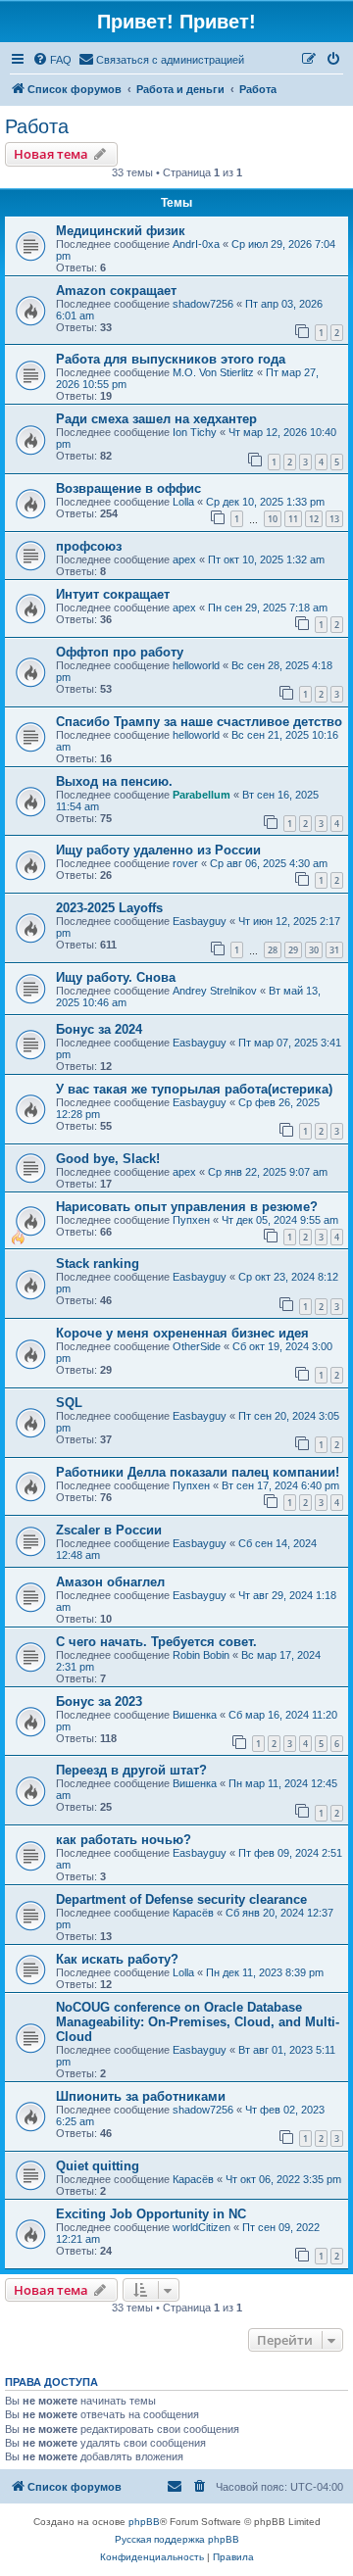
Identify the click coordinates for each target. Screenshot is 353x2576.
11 (293, 519)
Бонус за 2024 (99, 1029)
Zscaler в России (109, 1530)
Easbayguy (200, 921)
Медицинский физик (121, 231)
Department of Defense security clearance (181, 1899)
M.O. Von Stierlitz (213, 372)
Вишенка (195, 1715)
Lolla (183, 502)
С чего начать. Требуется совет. (156, 1642)
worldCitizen (202, 2227)
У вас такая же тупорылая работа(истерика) (194, 1089)
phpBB (144, 2522)
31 (334, 950)
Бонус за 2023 (99, 1701)
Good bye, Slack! (108, 1159)
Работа (37, 126)
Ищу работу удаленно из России (158, 850)
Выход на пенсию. (114, 781)
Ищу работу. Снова (116, 977)
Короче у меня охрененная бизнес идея (182, 1333)
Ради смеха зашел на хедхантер (156, 419)
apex (184, 559)
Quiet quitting (98, 2166)
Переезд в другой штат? (131, 1770)
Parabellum (202, 795)
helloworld (196, 665)
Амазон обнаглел (110, 1582)
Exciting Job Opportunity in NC (151, 2214)
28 (273, 950)
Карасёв (193, 1913)
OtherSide (197, 1346)
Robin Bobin (201, 1655)
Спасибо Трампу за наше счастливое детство (199, 722)
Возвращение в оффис (128, 488)
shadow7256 (203, 304)
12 (314, 519)
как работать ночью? (124, 1840)
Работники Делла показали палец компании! (198, 1472)
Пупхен (191, 1220)
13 (334, 519)
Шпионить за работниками (141, 2096)
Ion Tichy (195, 432)
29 (293, 950)
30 (314, 950)
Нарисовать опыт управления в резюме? (187, 1207)
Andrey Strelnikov (215, 991)
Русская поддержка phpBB (177, 2539)
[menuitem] (52, 60)
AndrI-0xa (196, 244)
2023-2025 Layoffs (109, 908)
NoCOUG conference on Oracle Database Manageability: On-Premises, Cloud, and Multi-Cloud (198, 2022)
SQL (69, 1403)
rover (185, 863)
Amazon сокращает (116, 291)
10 (273, 519)
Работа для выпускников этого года (171, 359)
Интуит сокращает (113, 594)
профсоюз (89, 546)
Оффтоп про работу (120, 652)
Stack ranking (98, 1264)
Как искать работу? (117, 1959)
